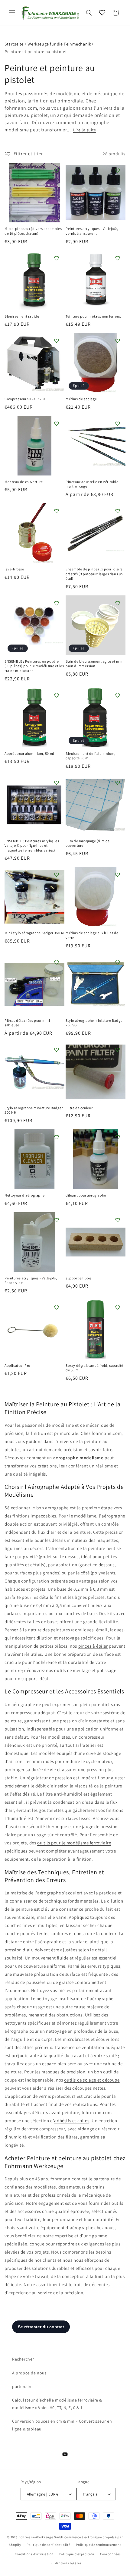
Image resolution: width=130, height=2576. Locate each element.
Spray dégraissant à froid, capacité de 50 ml (94, 1368)
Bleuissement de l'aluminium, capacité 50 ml (91, 756)
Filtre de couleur (79, 1108)
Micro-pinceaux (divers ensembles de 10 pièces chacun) (33, 231)
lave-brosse (14, 569)
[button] (12, 13)
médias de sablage (81, 399)
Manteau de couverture (24, 482)
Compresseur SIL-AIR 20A (25, 399)
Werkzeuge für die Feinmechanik (59, 44)
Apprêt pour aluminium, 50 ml (29, 753)
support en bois (79, 1278)
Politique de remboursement (98, 2545)
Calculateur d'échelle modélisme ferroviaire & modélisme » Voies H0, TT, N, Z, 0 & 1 (57, 2404)
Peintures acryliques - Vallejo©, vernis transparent (92, 231)
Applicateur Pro (17, 1365)
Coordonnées (110, 2554)
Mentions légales (68, 2563)
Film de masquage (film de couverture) (88, 843)
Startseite (14, 44)
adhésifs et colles (72, 2121)
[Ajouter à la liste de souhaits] (57, 171)
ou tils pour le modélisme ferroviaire (74, 1843)
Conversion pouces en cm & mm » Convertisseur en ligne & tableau (62, 2425)
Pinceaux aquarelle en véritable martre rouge (92, 484)
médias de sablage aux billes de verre (92, 935)
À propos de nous (29, 2373)
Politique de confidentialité (49, 2545)
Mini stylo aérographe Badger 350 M (34, 933)
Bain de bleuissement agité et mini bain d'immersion (95, 664)
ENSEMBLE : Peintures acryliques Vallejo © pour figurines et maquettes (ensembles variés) (32, 846)
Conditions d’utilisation (34, 2554)
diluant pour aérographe (86, 1195)
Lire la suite (85, 130)
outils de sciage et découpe (92, 2080)
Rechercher (23, 2359)
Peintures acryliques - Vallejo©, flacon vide (31, 1280)
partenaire (22, 2386)
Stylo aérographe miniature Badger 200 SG (95, 1023)
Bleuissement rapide (22, 316)
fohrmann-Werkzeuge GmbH (41, 2537)
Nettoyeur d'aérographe (24, 1195)
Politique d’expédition (77, 2554)
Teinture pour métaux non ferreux (93, 316)
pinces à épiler (93, 1646)
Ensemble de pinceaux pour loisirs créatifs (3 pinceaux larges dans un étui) (94, 574)
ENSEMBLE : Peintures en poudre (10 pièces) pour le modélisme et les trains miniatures (34, 666)
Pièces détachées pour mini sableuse (27, 1023)
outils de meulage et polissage (85, 1670)
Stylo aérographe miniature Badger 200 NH (34, 1110)
